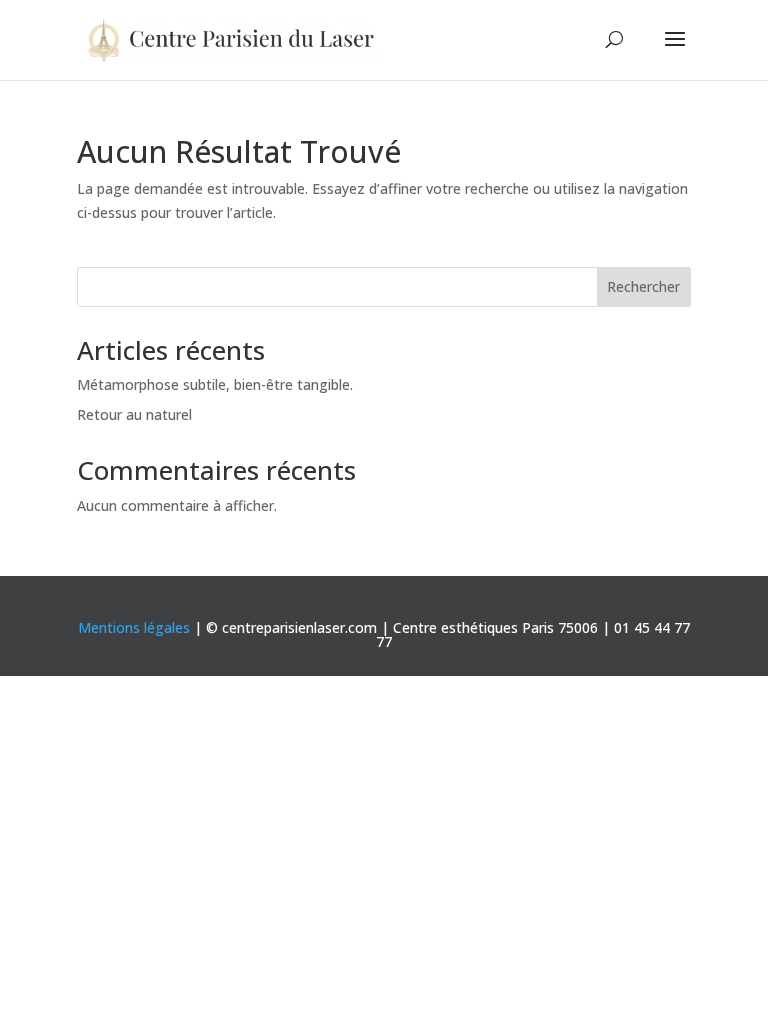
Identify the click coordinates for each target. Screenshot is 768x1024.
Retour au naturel (134, 414)
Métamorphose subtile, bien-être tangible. (215, 384)
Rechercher (643, 286)
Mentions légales (134, 627)
